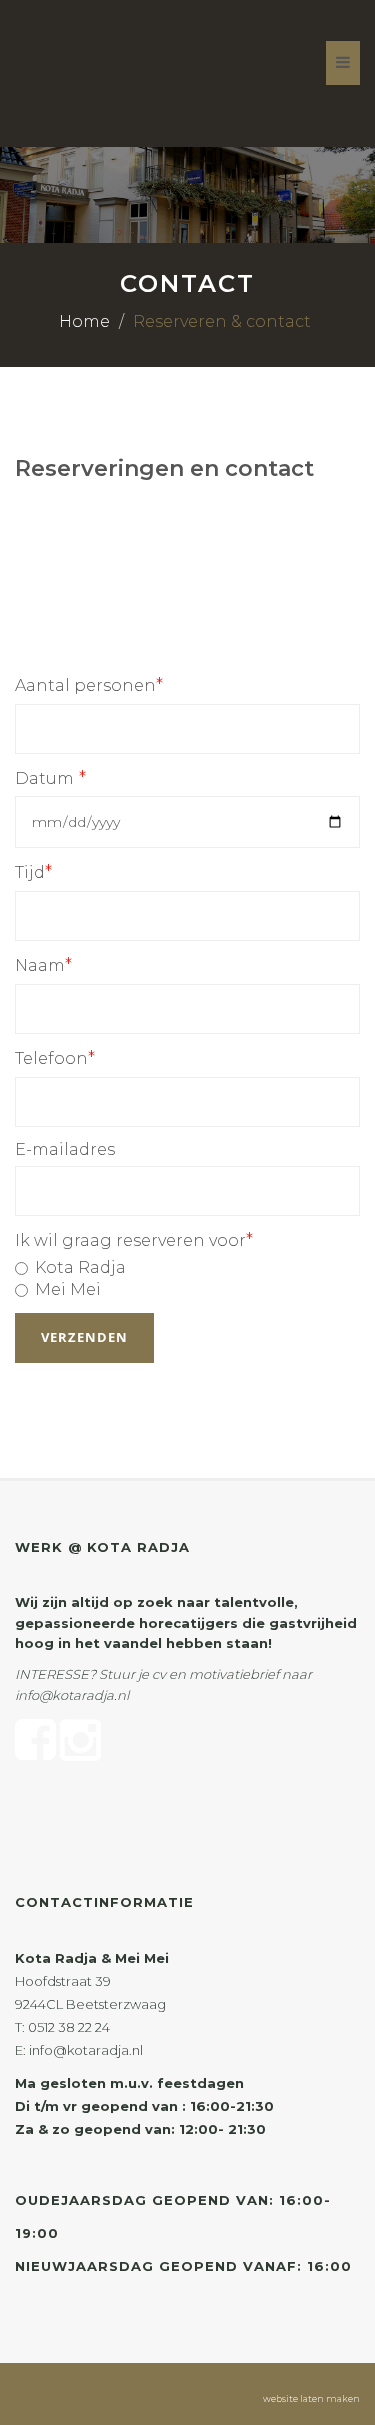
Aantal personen (89, 685)
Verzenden (84, 1337)
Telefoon (55, 1058)
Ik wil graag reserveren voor (134, 1240)
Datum (50, 778)
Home (84, 321)
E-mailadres (65, 1149)
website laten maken (311, 2398)
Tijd (33, 872)
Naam (43, 965)
